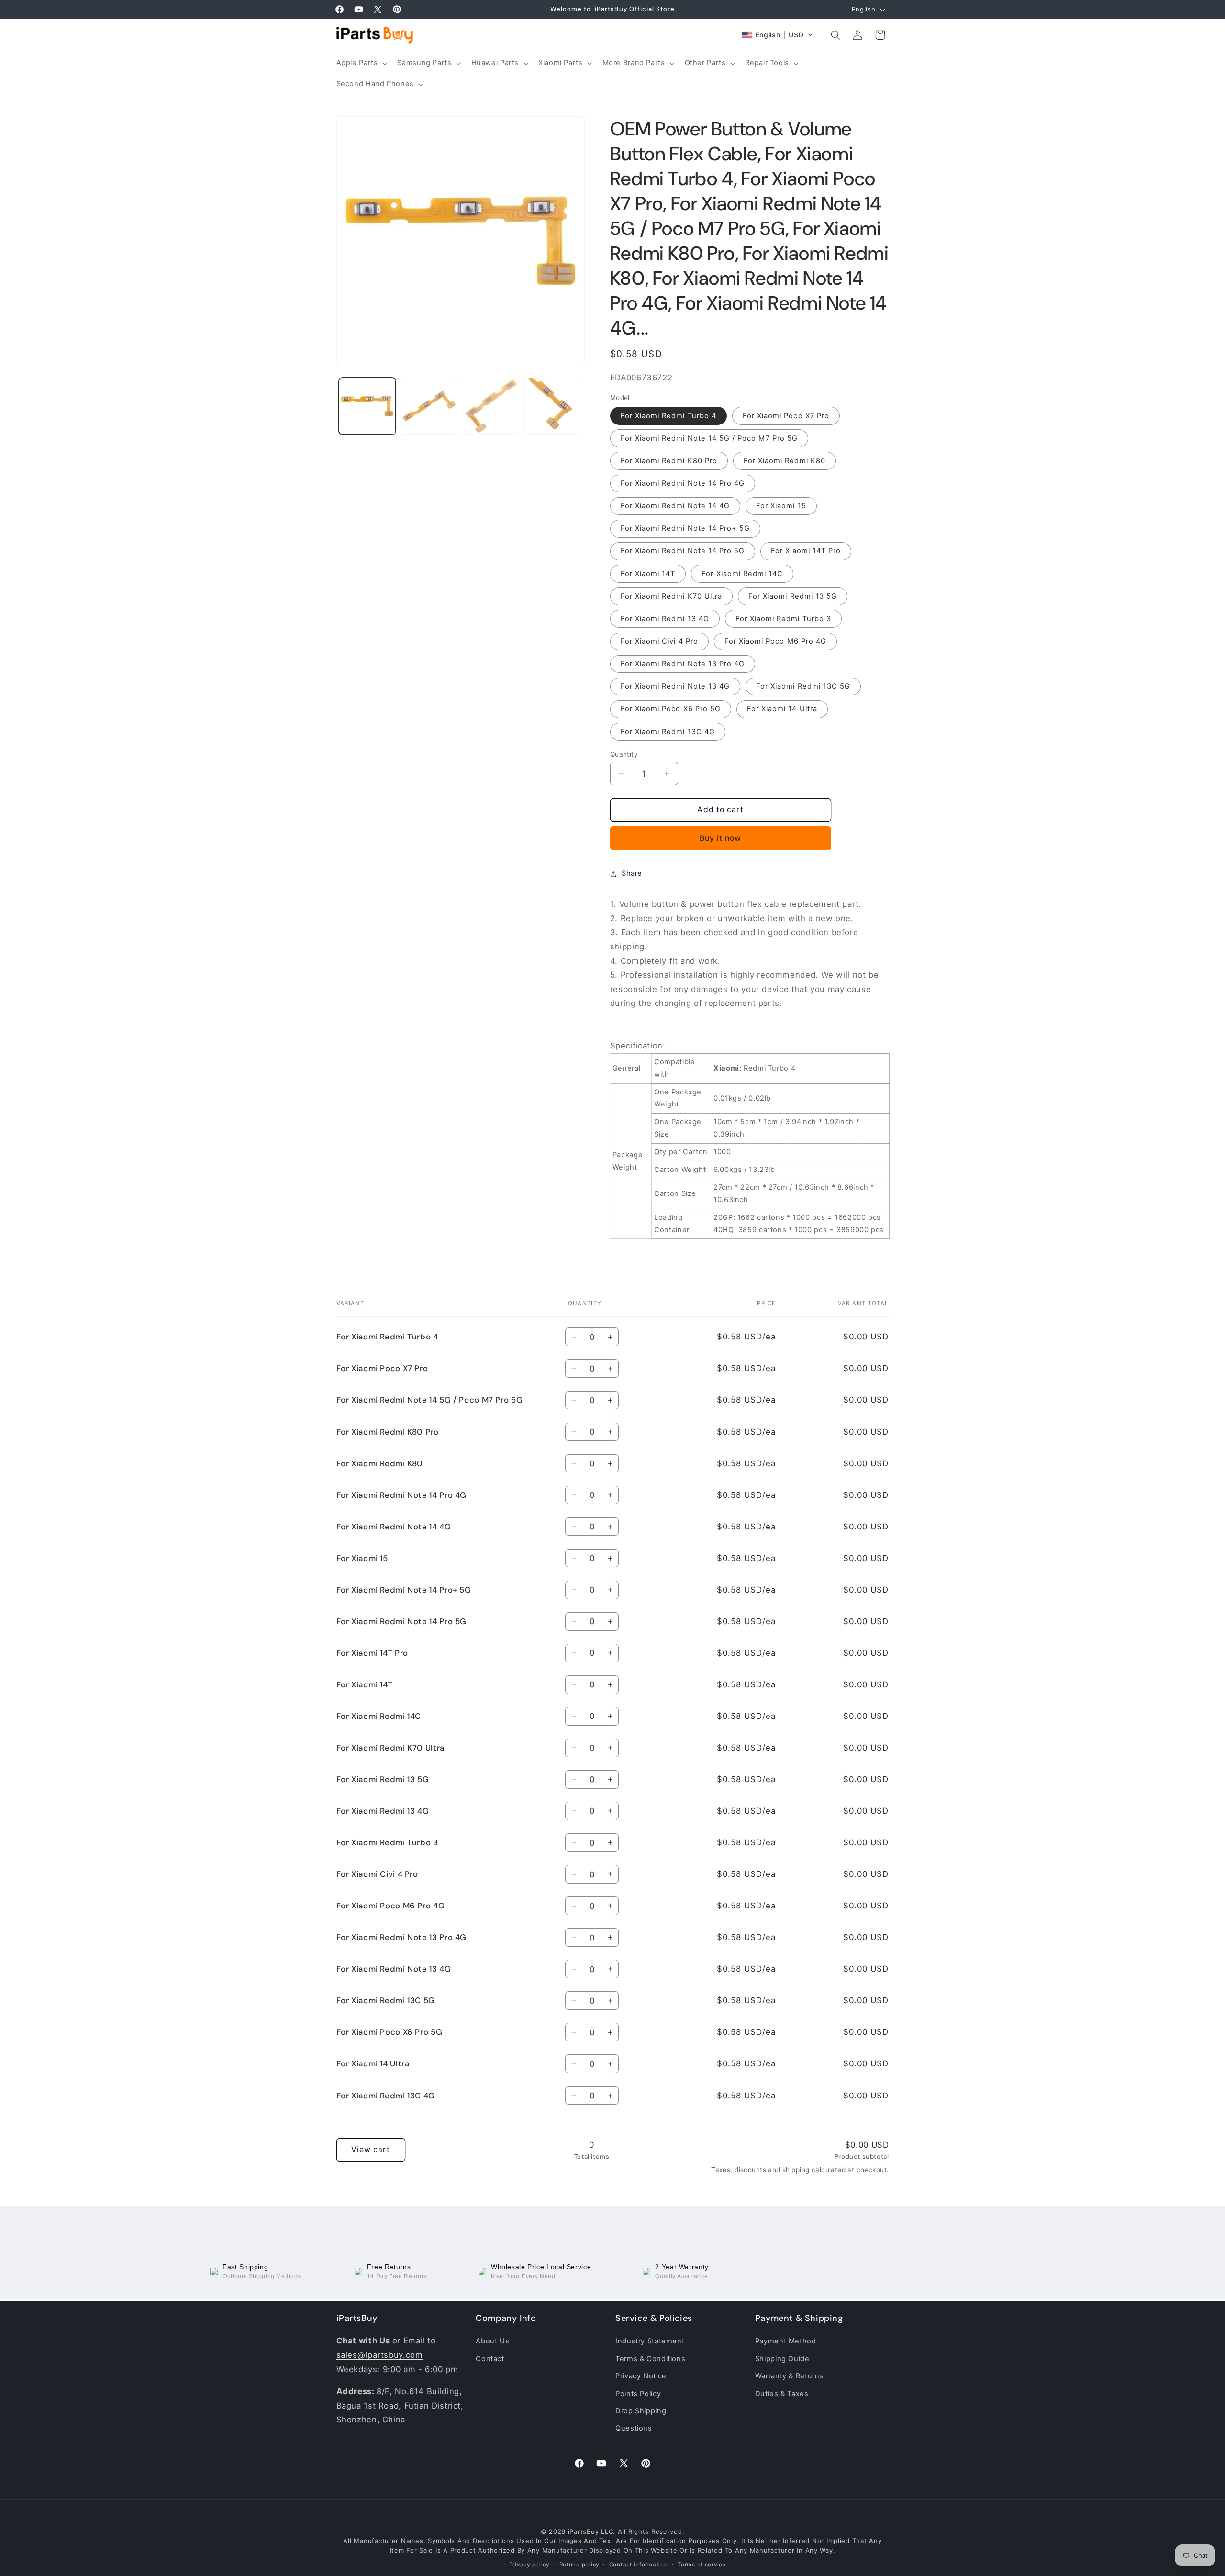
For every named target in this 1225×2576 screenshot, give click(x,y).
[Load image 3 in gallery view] (491, 406)
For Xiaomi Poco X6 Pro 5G (671, 709)
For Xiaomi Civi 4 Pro (659, 641)
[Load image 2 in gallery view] (429, 406)
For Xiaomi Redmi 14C (742, 574)
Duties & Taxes (782, 2393)
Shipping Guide (782, 2358)
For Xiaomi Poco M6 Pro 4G (775, 641)
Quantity (624, 754)
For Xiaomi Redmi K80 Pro (669, 461)
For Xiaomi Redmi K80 (785, 461)
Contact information (639, 2565)
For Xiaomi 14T (648, 574)
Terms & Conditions (650, 2358)
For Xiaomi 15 (781, 506)
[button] (361, 63)
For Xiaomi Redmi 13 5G (793, 596)
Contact (490, 2358)
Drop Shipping (641, 2411)
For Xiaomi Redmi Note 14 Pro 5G (683, 551)
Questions (634, 2428)
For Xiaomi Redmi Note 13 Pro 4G (683, 664)
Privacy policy (529, 2565)
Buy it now (721, 838)
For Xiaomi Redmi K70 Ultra (671, 596)
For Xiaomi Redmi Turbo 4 (668, 416)
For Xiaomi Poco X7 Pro (786, 416)
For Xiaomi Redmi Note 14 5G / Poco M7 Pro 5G (709, 438)
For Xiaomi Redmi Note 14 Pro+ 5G (685, 529)
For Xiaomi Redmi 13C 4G (668, 732)
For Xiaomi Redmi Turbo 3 (783, 619)
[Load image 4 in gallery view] (553, 406)
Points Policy (638, 2393)
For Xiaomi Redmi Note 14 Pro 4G (683, 483)
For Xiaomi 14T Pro (806, 551)
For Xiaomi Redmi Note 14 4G (675, 506)
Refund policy (579, 2565)
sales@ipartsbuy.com (380, 2355)
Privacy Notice (641, 2376)
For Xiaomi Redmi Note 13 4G (675, 687)
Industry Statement (650, 2341)
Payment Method (786, 2341)
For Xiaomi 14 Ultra (782, 709)
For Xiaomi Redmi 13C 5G (803, 687)
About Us (492, 2341)
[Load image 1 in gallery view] (367, 406)
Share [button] (632, 873)
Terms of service (702, 2565)
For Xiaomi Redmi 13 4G (665, 619)
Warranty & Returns (789, 2376)
